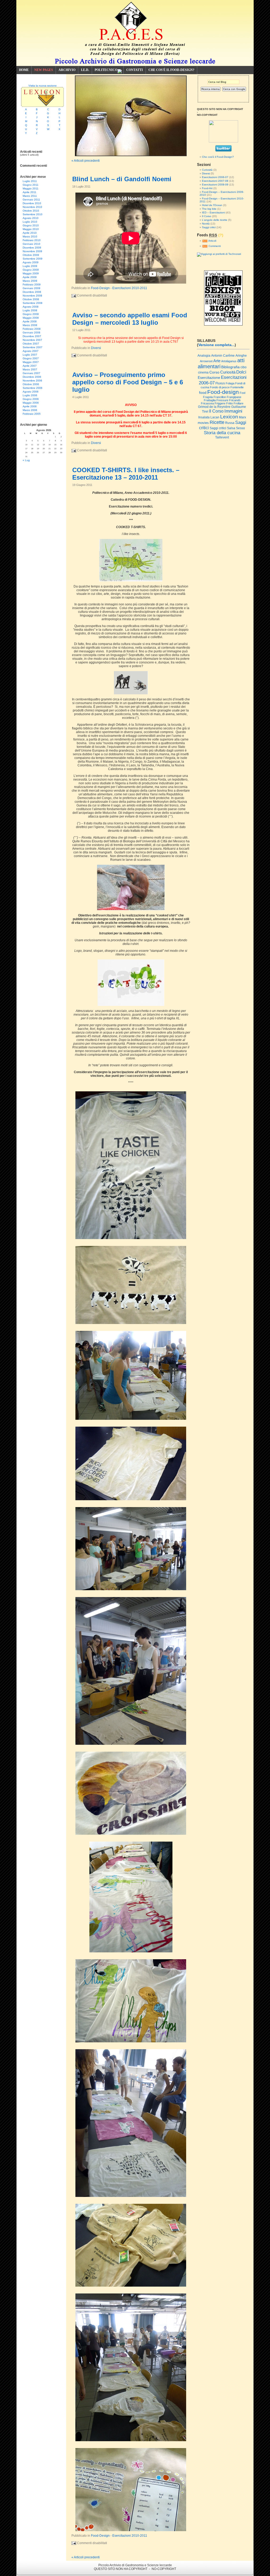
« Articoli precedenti (86, 161)
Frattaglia (210, 400)
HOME (24, 70)
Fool (242, 393)
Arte (217, 361)
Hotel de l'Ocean (212, 205)
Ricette (217, 422)
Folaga (230, 383)
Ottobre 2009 (31, 255)
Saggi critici (209, 227)
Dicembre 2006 (32, 377)
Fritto (230, 403)
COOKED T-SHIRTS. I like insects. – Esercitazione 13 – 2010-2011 (126, 474)
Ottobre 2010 (31, 211)
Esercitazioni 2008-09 (215, 185)
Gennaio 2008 (32, 333)
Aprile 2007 (30, 366)
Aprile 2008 (30, 321)
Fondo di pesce (220, 387)
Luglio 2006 (30, 395)
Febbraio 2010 (32, 240)
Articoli (212, 241)
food (203, 393)
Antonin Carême (223, 356)
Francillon (220, 397)
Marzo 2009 (30, 281)
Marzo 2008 (30, 325)
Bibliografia (230, 367)
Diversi (96, 348)
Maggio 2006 (31, 403)
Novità (206, 224)
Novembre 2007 (32, 340)
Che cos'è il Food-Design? (218, 157)
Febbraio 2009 (32, 285)
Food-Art (207, 188)
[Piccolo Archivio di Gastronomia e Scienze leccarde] (223, 142)
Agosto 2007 (31, 351)
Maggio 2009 (31, 273)
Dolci (241, 372)
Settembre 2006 (33, 388)
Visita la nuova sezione (43, 86)
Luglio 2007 (30, 355)
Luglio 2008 (30, 310)
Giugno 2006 (31, 399)
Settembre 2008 (33, 303)
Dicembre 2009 (32, 248)
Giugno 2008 (31, 314)
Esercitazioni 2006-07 (215, 177)
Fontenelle (237, 387)
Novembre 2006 (32, 381)
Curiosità (207, 170)
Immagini (233, 411)
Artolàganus (229, 361)
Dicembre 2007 (32, 336)
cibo (244, 367)
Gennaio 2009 (32, 288)
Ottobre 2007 (31, 344)
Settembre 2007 (33, 347)
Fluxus (220, 383)
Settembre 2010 (33, 214)
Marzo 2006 (30, 410)
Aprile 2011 (30, 192)
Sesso (240, 428)
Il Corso (207, 216)
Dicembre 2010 (32, 203)
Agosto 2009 (31, 262)
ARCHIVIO (67, 70)
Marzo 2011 (30, 196)
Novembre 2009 (32, 251)
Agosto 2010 (31, 218)
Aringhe (241, 356)
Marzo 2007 (30, 369)
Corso (214, 372)
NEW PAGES (44, 70)
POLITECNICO (106, 70)
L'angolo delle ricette (215, 220)
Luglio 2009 (30, 266)
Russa (230, 423)
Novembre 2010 (32, 207)
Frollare (238, 403)
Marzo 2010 (30, 236)
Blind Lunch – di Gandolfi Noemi (122, 179)
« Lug (26, 460)
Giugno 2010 (31, 225)
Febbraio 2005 (32, 414)
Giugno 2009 (31, 270)
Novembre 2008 (32, 296)
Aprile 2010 (30, 233)
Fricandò (235, 400)
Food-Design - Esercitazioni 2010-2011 (119, 288)
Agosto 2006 (31, 392)
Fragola (208, 397)
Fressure (222, 400)
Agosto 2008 (31, 307)
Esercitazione (209, 377)
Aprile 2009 (30, 277)
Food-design (223, 392)
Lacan (215, 417)
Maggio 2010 (31, 229)
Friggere (220, 403)
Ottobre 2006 (31, 384)
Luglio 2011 (30, 181)
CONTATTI (135, 70)
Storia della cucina (222, 433)
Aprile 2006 (30, 406)
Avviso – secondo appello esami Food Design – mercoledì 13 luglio (130, 319)
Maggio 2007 (31, 362)
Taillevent (222, 437)
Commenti (214, 246)
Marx (242, 417)
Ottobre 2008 (31, 299)
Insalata (204, 417)
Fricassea (207, 403)
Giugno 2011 (31, 185)
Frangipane (234, 397)
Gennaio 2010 (32, 244)
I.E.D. (85, 70)
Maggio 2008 (31, 318)
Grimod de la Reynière (214, 407)
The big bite (209, 209)
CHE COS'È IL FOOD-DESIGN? (171, 70)
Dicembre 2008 (32, 292)
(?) (221, 235)
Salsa (231, 428)
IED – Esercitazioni (213, 212)
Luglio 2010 (30, 222)
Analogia (204, 356)
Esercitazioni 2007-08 (215, 181)
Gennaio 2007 (32, 373)
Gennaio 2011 (31, 200)
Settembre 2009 (33, 259)
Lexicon (229, 417)
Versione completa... (216, 345)
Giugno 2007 (31, 358)
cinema (203, 372)
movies (203, 423)
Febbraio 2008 (32, 329)
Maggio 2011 (31, 188)
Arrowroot (206, 361)
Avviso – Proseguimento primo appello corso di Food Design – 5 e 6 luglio (128, 382)
